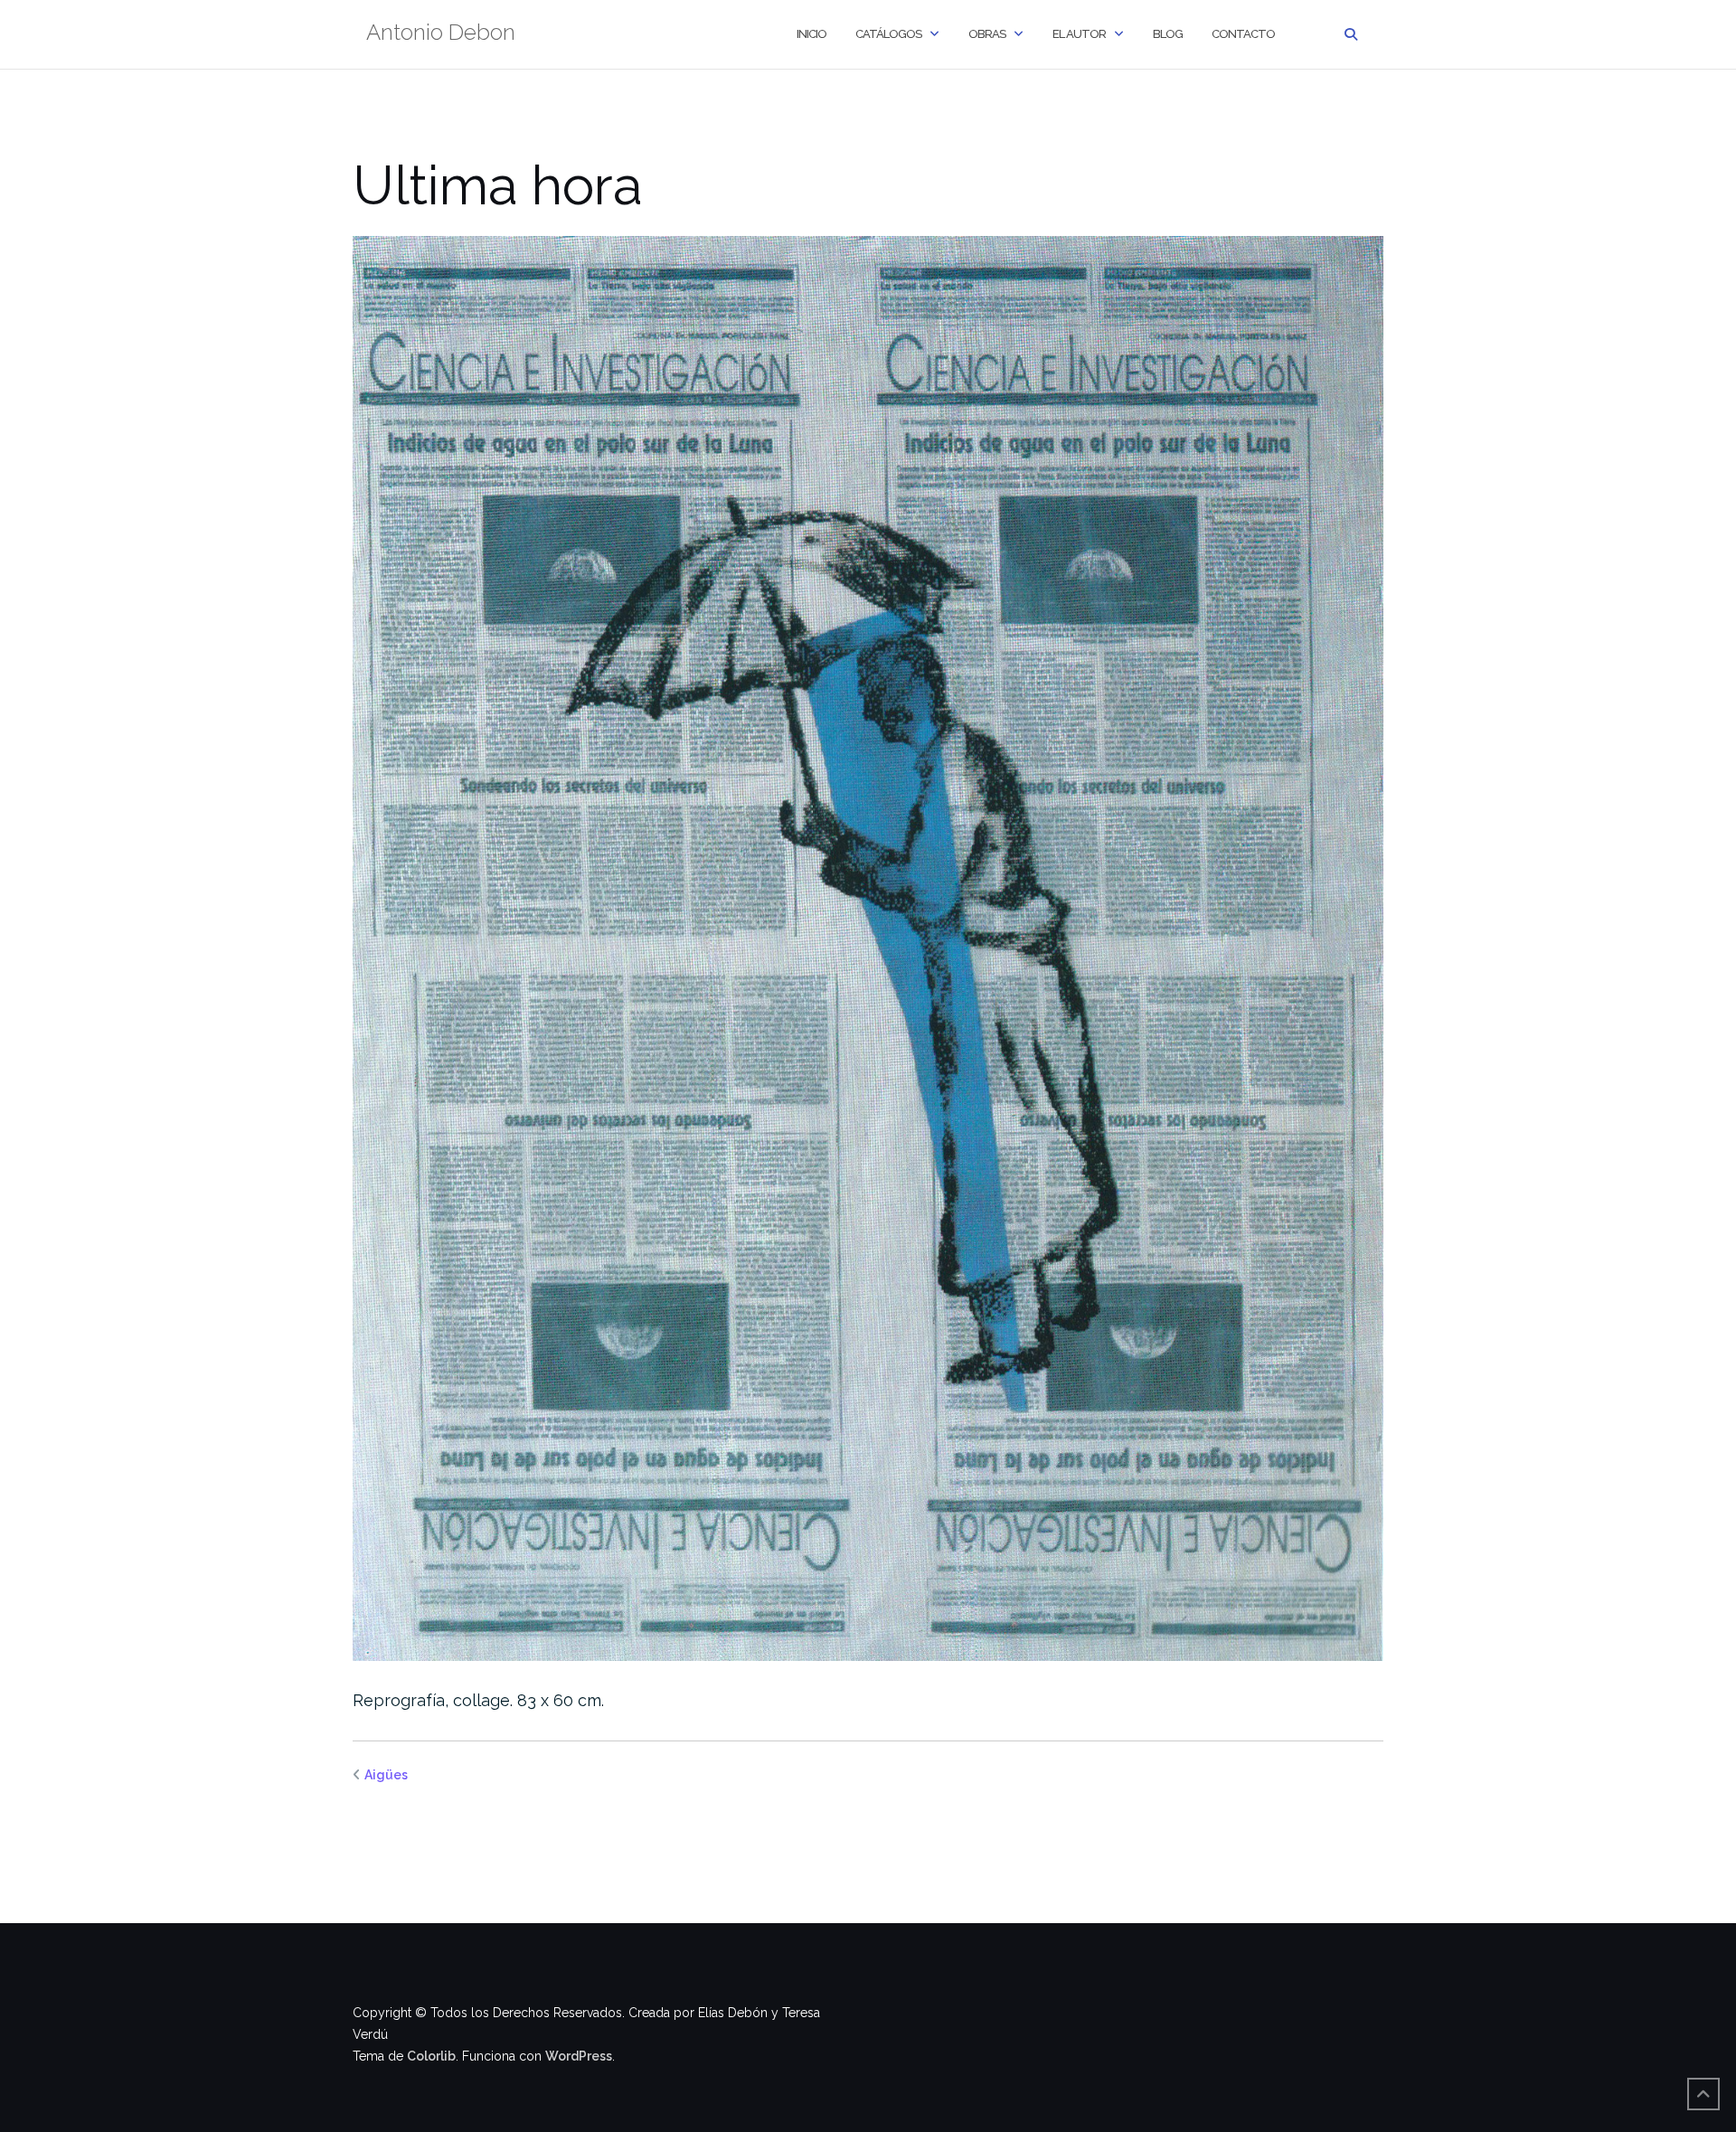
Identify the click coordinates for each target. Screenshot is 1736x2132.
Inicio (811, 34)
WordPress (579, 2056)
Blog (1168, 34)
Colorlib (431, 2056)
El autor (1079, 34)
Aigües (386, 1775)
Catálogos (888, 34)
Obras (987, 34)
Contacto (1243, 34)
